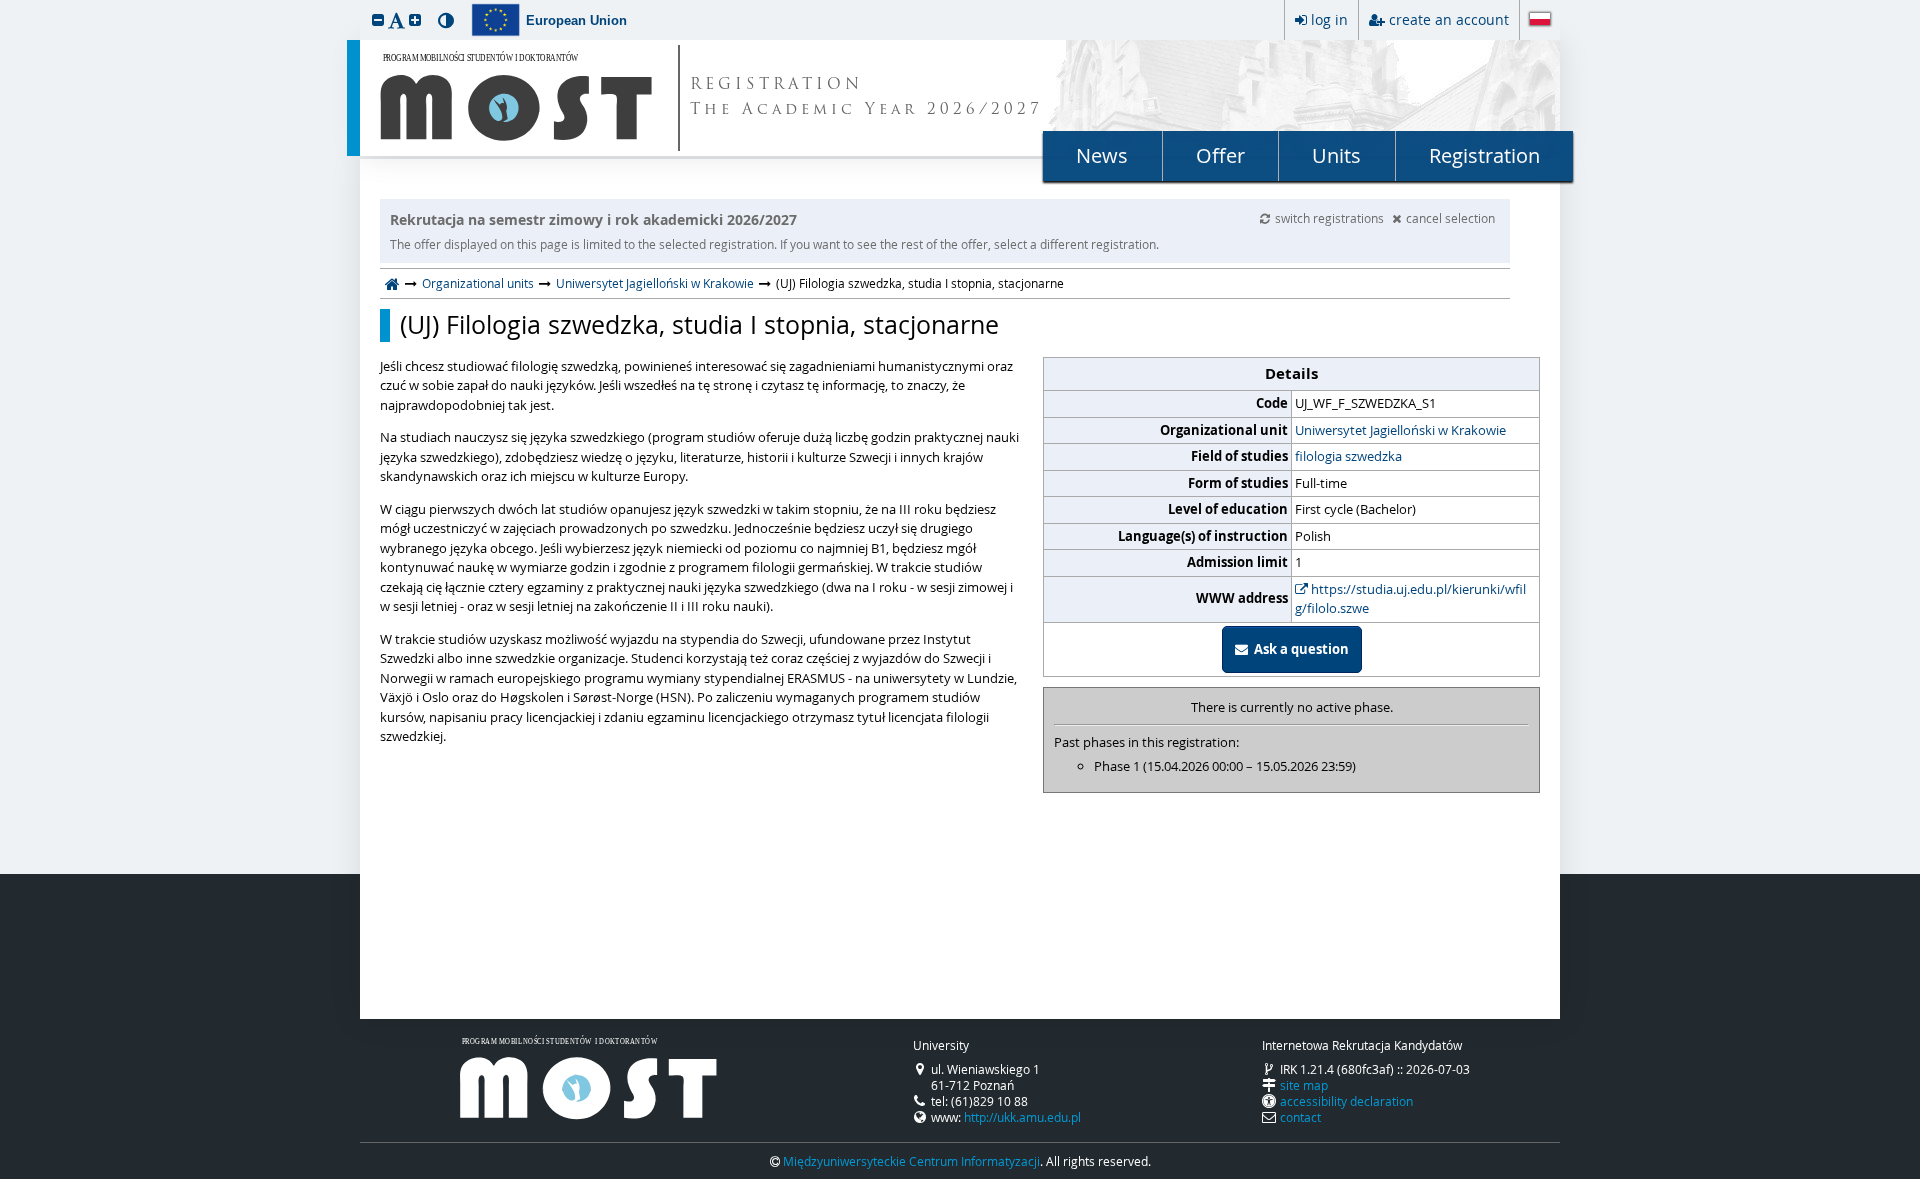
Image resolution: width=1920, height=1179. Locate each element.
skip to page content (5, 5)
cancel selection (1450, 218)
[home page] (392, 283)
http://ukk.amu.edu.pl (1022, 1117)
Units (1336, 155)
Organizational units (478, 283)
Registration (1484, 155)
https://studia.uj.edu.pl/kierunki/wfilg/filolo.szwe (1410, 599)
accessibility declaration (1346, 1101)
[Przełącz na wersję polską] (1540, 21)
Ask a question (1298, 649)
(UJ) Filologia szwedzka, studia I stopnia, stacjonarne (699, 325)
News (1102, 155)
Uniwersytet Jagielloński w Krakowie (655, 283)
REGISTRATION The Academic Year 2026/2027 (866, 98)
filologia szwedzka (1348, 456)
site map (1304, 1085)
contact (1300, 1117)
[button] (378, 19)
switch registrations (1331, 218)
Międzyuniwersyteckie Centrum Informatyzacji (911, 1161)
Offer (1220, 155)
